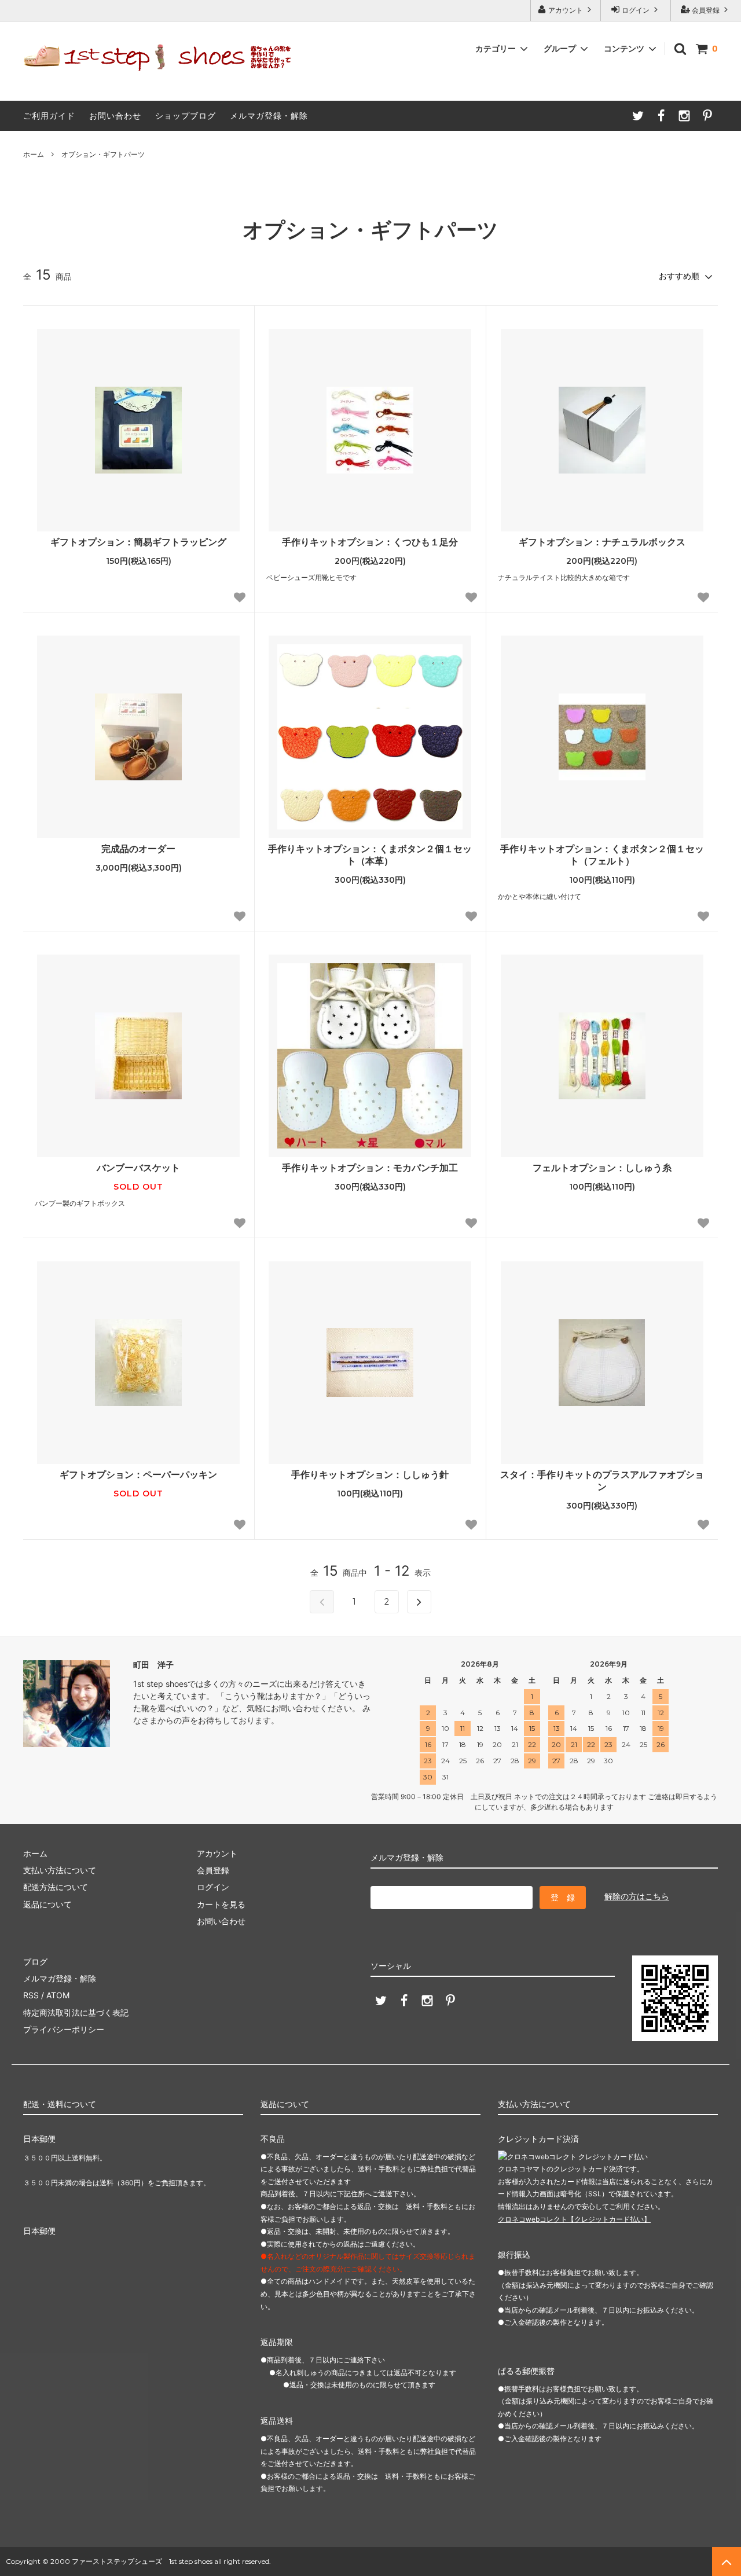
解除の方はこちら (637, 1896)
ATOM (58, 1995)
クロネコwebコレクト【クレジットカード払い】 (574, 2219)
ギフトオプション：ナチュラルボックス (602, 542)
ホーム (34, 154)
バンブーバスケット (138, 1168)
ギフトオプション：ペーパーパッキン (138, 1474)
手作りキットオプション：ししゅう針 (370, 1474)
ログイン (636, 10)
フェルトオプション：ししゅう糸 (602, 1168)
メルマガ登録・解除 (269, 115)
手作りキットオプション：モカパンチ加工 (370, 1168)
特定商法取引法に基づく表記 (76, 2012)
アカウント (566, 10)
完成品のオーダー (138, 849)
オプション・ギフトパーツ (103, 154)
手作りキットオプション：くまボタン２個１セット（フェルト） (602, 855)
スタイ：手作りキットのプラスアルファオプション (602, 1480)
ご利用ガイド (49, 115)
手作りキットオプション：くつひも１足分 (370, 542)
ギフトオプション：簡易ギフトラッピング (138, 542)
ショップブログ (186, 115)
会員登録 (706, 10)
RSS (31, 1995)
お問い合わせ (115, 115)
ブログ (35, 1962)
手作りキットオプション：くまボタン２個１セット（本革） (370, 855)
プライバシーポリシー (64, 2029)
